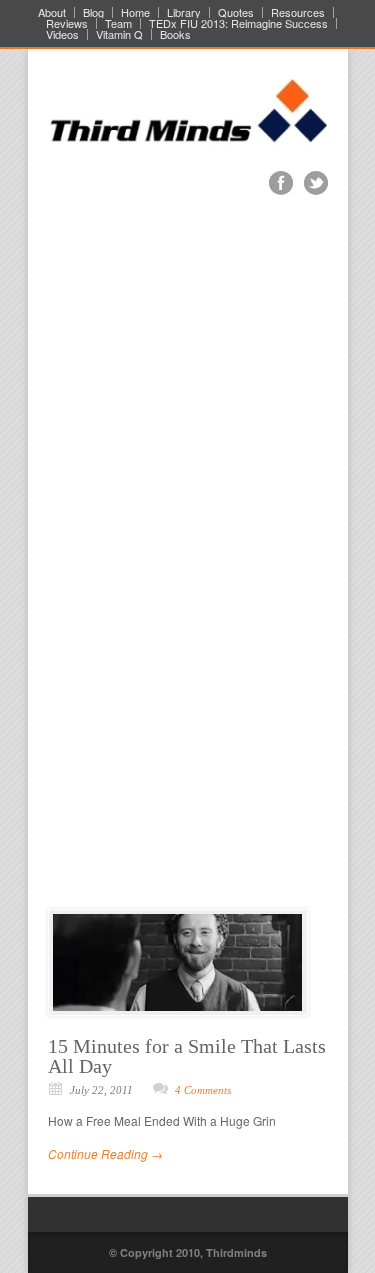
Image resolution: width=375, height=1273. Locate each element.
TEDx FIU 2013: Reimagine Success (238, 23)
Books (175, 34)
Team (118, 23)
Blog (93, 12)
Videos (62, 34)
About (52, 12)
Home (135, 12)
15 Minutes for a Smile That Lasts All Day (187, 1056)
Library (184, 12)
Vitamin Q (119, 34)
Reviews (67, 23)
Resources (298, 12)
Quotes (236, 12)
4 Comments (203, 1090)
